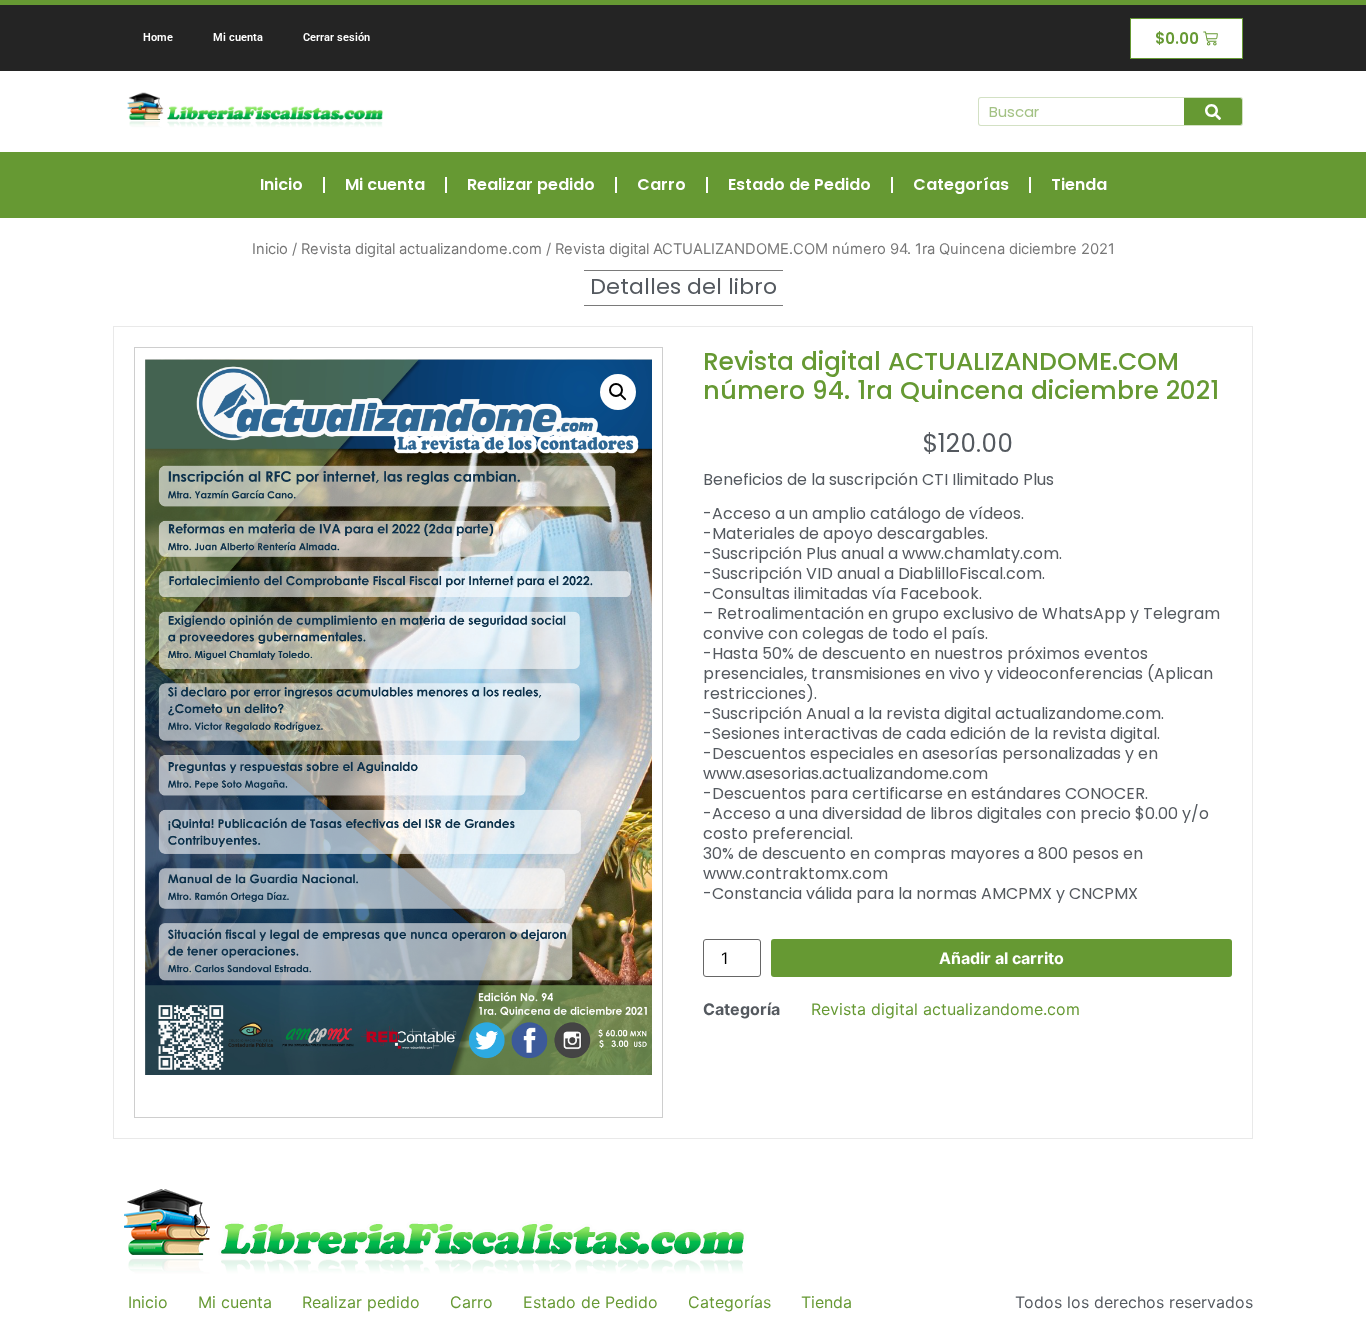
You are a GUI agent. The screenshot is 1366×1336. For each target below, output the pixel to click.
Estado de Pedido (799, 184)
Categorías (961, 184)
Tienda (1079, 184)
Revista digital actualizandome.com (421, 249)
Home (158, 37)
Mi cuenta (238, 37)
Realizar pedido (531, 184)
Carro (661, 184)
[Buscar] (1213, 111)
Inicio (281, 184)
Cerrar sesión (336, 37)
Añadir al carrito (1001, 958)
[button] (618, 392)
